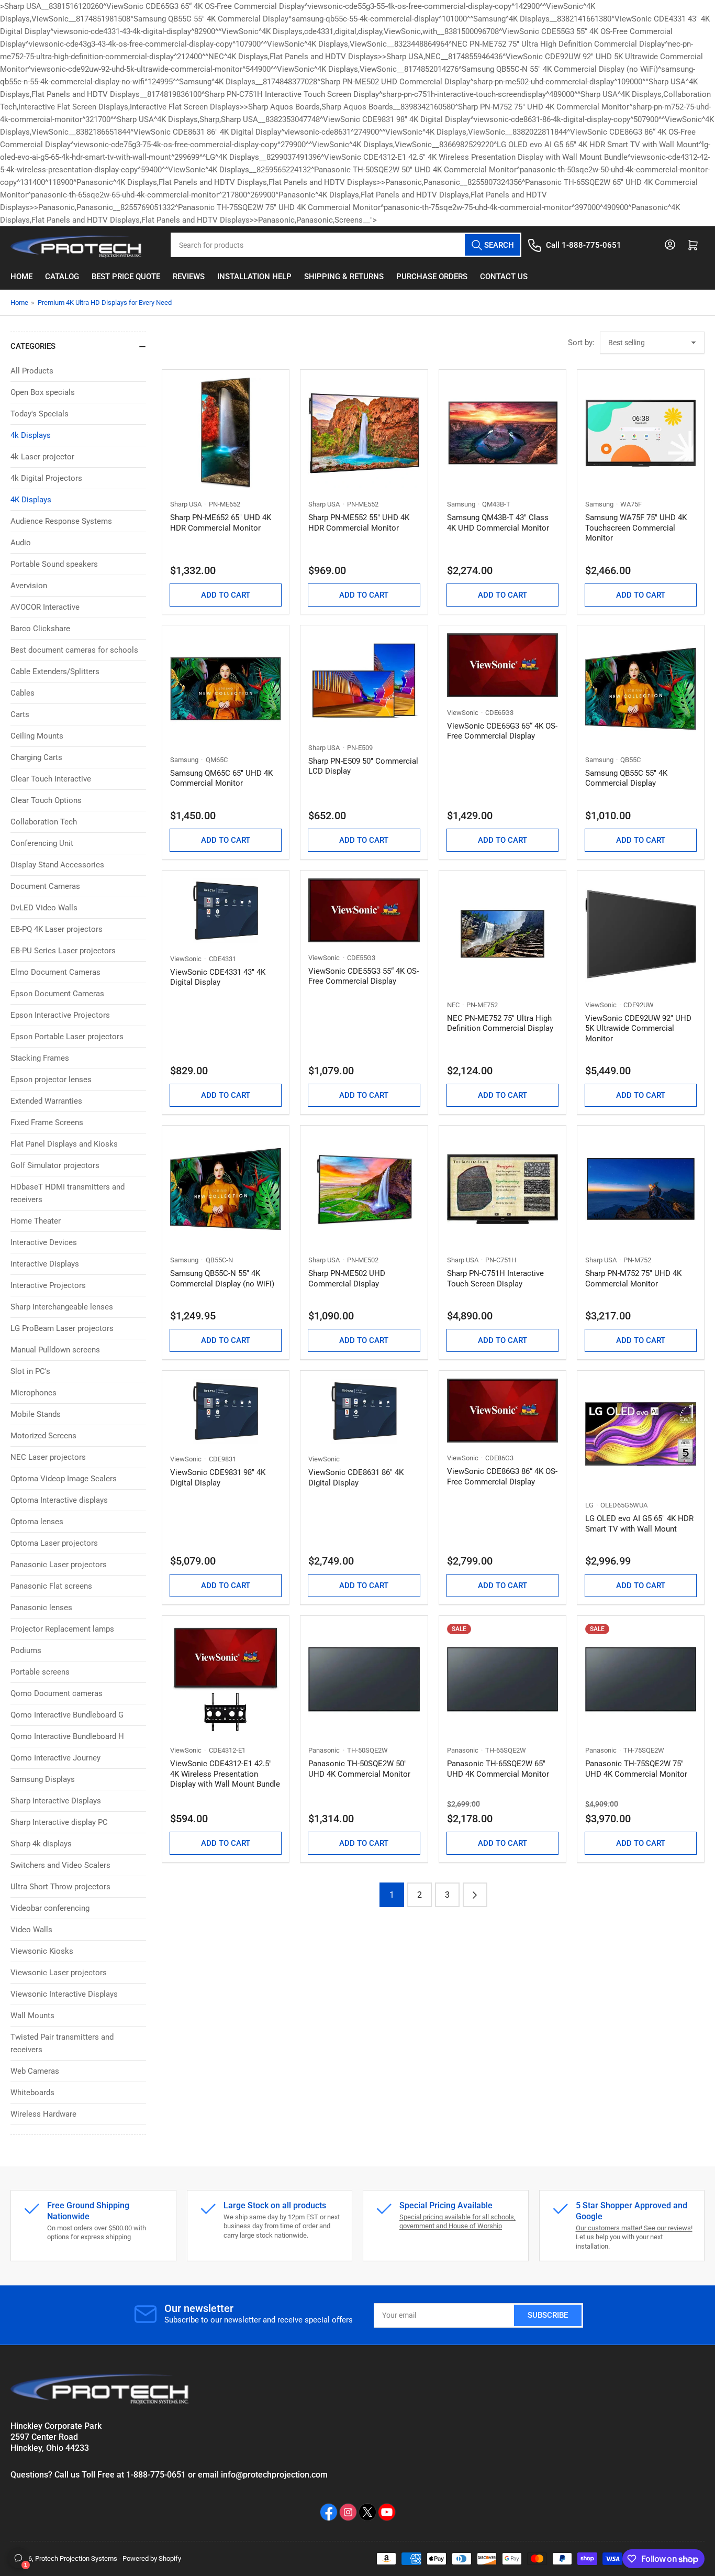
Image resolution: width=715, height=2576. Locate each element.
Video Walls (31, 1930)
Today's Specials (40, 414)
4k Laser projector (42, 457)
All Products (32, 371)
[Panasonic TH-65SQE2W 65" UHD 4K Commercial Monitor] (502, 1679)
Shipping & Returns (344, 277)
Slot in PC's (30, 1371)
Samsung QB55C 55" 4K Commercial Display (626, 778)
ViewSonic (463, 713)
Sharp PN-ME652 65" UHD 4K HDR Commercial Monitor (221, 523)
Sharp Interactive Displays (56, 1801)
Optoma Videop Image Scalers (64, 1479)
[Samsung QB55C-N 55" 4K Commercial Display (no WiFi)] (226, 1189)
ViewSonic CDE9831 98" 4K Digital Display (218, 1478)
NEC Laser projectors (48, 1457)
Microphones (33, 1393)
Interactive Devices (44, 1242)
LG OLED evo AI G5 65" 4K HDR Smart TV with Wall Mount (639, 1524)
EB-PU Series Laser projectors (63, 951)
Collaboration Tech (44, 822)
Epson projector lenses (51, 1080)
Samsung (461, 504)
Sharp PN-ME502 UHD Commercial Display (347, 1279)
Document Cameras (45, 886)
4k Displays (31, 435)
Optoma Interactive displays (59, 1500)
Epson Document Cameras (57, 994)
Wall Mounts (32, 2016)
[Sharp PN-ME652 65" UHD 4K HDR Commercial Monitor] (226, 433)
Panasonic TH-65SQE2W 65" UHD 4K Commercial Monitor (498, 1769)
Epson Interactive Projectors (60, 1015)
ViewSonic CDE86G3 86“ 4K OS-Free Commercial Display (502, 1477)
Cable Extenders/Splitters (55, 671)
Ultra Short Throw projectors (60, 1887)
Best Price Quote (126, 277)
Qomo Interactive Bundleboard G (67, 1715)
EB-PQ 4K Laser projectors (57, 929)
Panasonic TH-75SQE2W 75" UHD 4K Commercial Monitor (636, 1769)
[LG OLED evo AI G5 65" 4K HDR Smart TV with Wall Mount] (641, 1434)
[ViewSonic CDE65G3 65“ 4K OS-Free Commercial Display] (502, 665)
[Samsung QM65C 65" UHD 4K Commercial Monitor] (226, 689)
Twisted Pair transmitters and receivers (62, 2043)
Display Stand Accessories (57, 865)
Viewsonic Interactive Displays (64, 1994)
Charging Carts (36, 757)
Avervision (29, 586)
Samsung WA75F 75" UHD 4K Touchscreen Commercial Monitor (636, 528)
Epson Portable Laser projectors (67, 1037)
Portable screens (40, 1672)
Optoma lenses (37, 1522)
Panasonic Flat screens (51, 1586)
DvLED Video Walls (44, 908)
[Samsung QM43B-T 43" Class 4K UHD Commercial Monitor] (502, 433)
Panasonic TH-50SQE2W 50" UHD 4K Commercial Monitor (359, 1769)
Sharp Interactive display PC (59, 1822)
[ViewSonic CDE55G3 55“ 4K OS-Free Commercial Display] (364, 910)
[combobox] (346, 245)
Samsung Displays (43, 1779)
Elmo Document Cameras (55, 972)
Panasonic (324, 1750)
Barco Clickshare (40, 629)
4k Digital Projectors (46, 478)
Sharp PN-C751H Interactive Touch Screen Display (495, 1279)
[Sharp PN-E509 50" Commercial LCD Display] (364, 683)
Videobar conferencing (50, 1908)
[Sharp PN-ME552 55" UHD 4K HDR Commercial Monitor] (364, 433)
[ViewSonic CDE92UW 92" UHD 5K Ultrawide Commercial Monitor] (641, 934)
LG (589, 1505)
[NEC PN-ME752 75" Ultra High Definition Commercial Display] (502, 934)
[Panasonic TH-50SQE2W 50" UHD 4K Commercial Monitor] (364, 1679)
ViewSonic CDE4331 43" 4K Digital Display (218, 977)
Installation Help (254, 277)
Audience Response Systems (61, 521)
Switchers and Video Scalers (60, 1865)
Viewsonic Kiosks (42, 1951)
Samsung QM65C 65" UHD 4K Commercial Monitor (221, 778)
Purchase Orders (432, 277)
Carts (20, 714)
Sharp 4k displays (41, 1844)
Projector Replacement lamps (62, 1629)
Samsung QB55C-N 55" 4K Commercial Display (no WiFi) (222, 1279)
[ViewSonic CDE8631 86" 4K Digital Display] (364, 1411)
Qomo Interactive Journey (55, 1758)
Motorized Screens (43, 1436)
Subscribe (548, 2315)
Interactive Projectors (48, 1285)
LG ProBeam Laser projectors (62, 1328)
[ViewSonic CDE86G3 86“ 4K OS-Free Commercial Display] (502, 1411)
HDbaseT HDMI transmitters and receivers (68, 1193)
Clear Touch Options (46, 800)
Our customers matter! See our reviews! (634, 2228)
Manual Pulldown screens (55, 1350)
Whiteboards (32, 2093)
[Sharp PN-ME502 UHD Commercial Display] (364, 1189)
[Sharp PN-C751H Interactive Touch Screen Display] (502, 1189)
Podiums (26, 1650)
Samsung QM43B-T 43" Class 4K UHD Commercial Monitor (498, 523)
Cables (23, 693)
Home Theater (36, 1221)
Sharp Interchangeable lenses (62, 1307)
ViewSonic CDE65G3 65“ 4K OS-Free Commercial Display (502, 731)
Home (21, 277)
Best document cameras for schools (74, 650)
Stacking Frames (40, 1058)
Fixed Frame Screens (47, 1122)
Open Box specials (43, 392)
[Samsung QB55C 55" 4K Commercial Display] (641, 689)
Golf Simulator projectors (55, 1165)
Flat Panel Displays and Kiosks (64, 1144)
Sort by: (581, 343)
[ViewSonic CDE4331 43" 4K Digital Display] (226, 911)
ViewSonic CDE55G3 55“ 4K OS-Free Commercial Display (364, 976)
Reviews (189, 277)
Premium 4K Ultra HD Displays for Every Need (105, 302)
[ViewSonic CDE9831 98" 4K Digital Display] (226, 1411)
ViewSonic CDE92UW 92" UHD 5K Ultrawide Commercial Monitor (638, 1028)
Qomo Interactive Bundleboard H (67, 1736)
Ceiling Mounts (37, 736)
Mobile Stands (36, 1414)
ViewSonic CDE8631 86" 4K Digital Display (356, 1478)
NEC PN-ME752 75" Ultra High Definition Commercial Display (500, 1023)
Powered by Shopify (152, 2558)
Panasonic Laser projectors (59, 1565)
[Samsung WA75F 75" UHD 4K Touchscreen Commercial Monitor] (641, 433)
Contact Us (504, 277)
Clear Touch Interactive (51, 779)
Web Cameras (35, 2071)
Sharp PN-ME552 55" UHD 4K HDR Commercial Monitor (359, 523)
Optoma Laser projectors (54, 1543)
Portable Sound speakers (54, 564)
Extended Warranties (46, 1101)
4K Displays (31, 500)
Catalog (62, 277)
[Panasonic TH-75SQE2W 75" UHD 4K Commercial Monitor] (641, 1679)
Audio (21, 543)
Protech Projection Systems (76, 2558)
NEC (453, 1005)
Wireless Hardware (43, 2114)
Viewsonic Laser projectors (59, 1973)
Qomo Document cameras (57, 1693)
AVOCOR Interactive (45, 607)
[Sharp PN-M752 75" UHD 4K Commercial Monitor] (641, 1189)
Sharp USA (186, 504)
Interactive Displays (45, 1264)
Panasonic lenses (41, 1608)
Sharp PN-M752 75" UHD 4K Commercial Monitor (633, 1279)
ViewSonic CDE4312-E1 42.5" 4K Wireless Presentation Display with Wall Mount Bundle (225, 1774)
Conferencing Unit (42, 843)
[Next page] (475, 1895)
